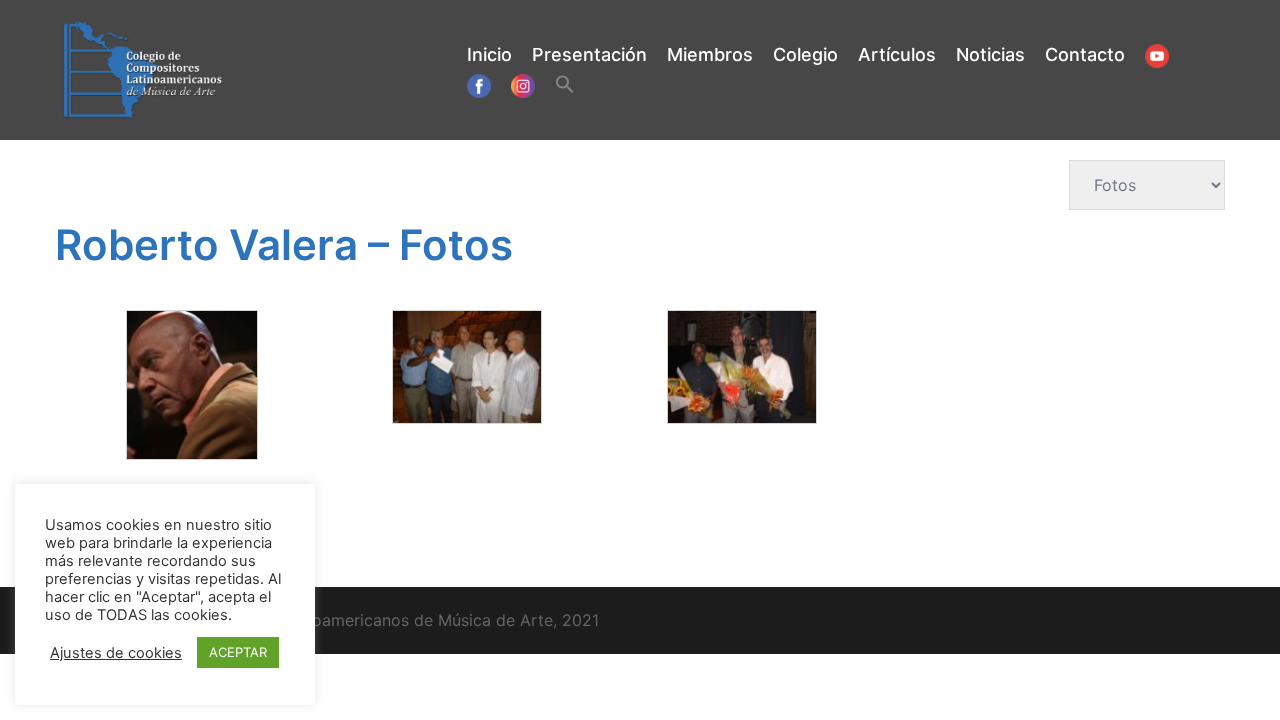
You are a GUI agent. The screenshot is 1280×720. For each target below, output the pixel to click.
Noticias (990, 54)
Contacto (1085, 54)
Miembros (710, 54)
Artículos (897, 54)
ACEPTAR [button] (238, 652)
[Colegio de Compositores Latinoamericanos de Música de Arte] (143, 68)
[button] (565, 85)
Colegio (805, 54)
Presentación (589, 54)
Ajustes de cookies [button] (116, 653)
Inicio (489, 54)
